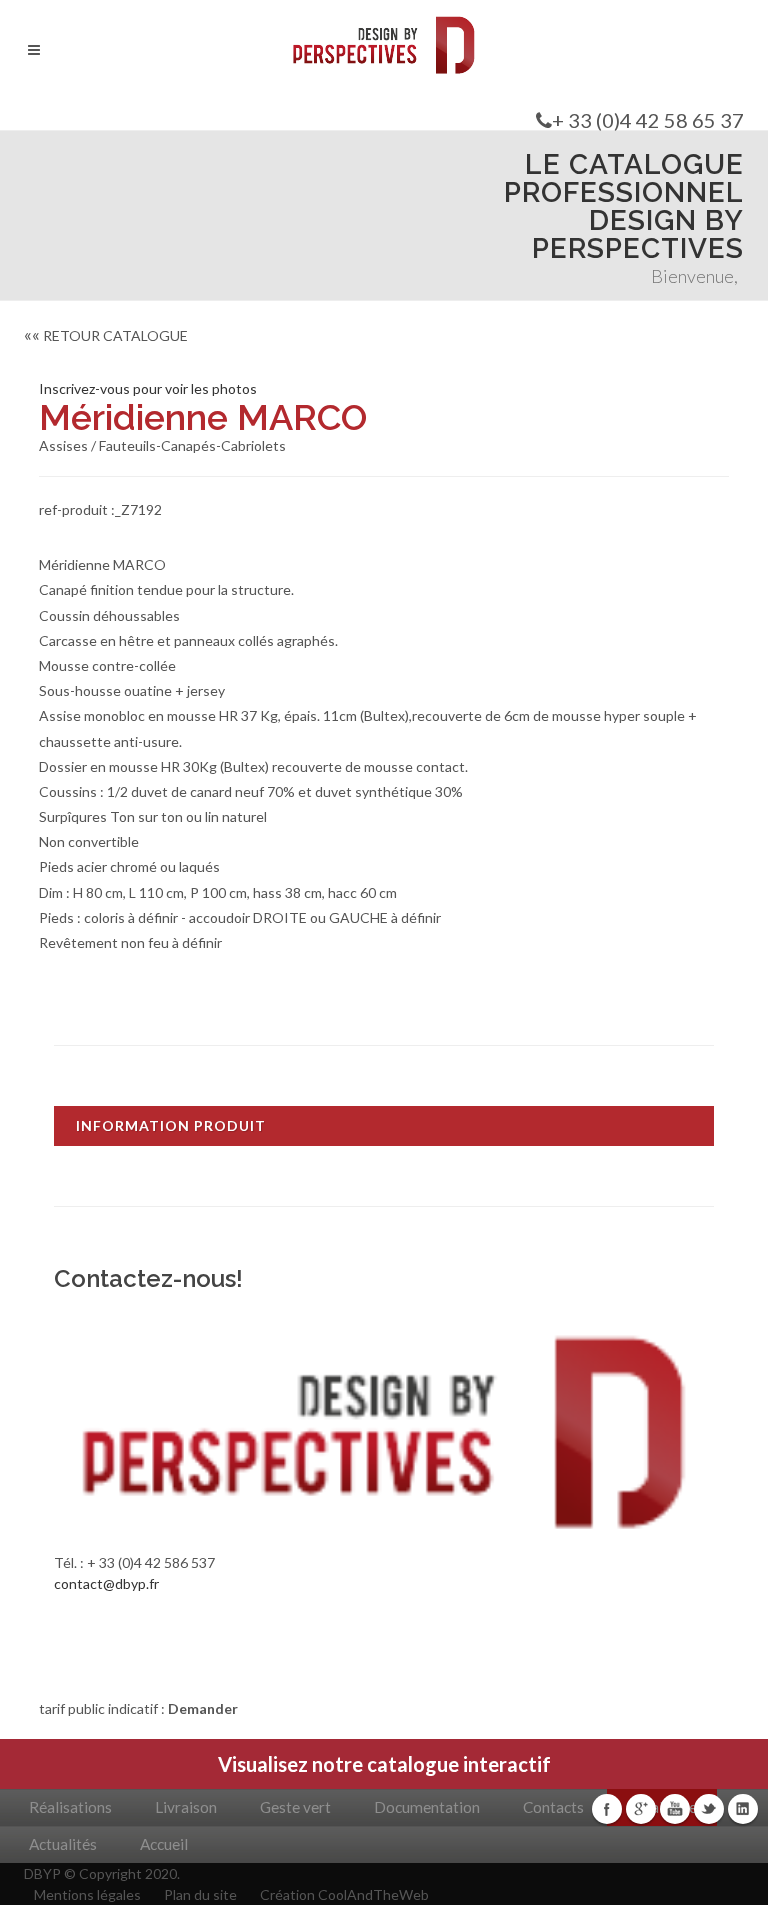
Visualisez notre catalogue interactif (384, 1764)
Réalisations (70, 1807)
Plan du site (200, 1894)
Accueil (164, 1844)
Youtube (675, 1809)
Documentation (427, 1807)
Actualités (63, 1844)
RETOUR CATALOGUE (106, 335)
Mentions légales (87, 1894)
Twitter (709, 1809)
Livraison (186, 1807)
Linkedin (743, 1809)
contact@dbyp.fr (106, 1583)
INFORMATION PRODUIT (171, 1125)
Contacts (553, 1807)
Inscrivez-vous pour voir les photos (148, 388)
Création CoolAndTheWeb (344, 1894)
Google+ (641, 1809)
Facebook (607, 1809)
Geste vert (295, 1807)
